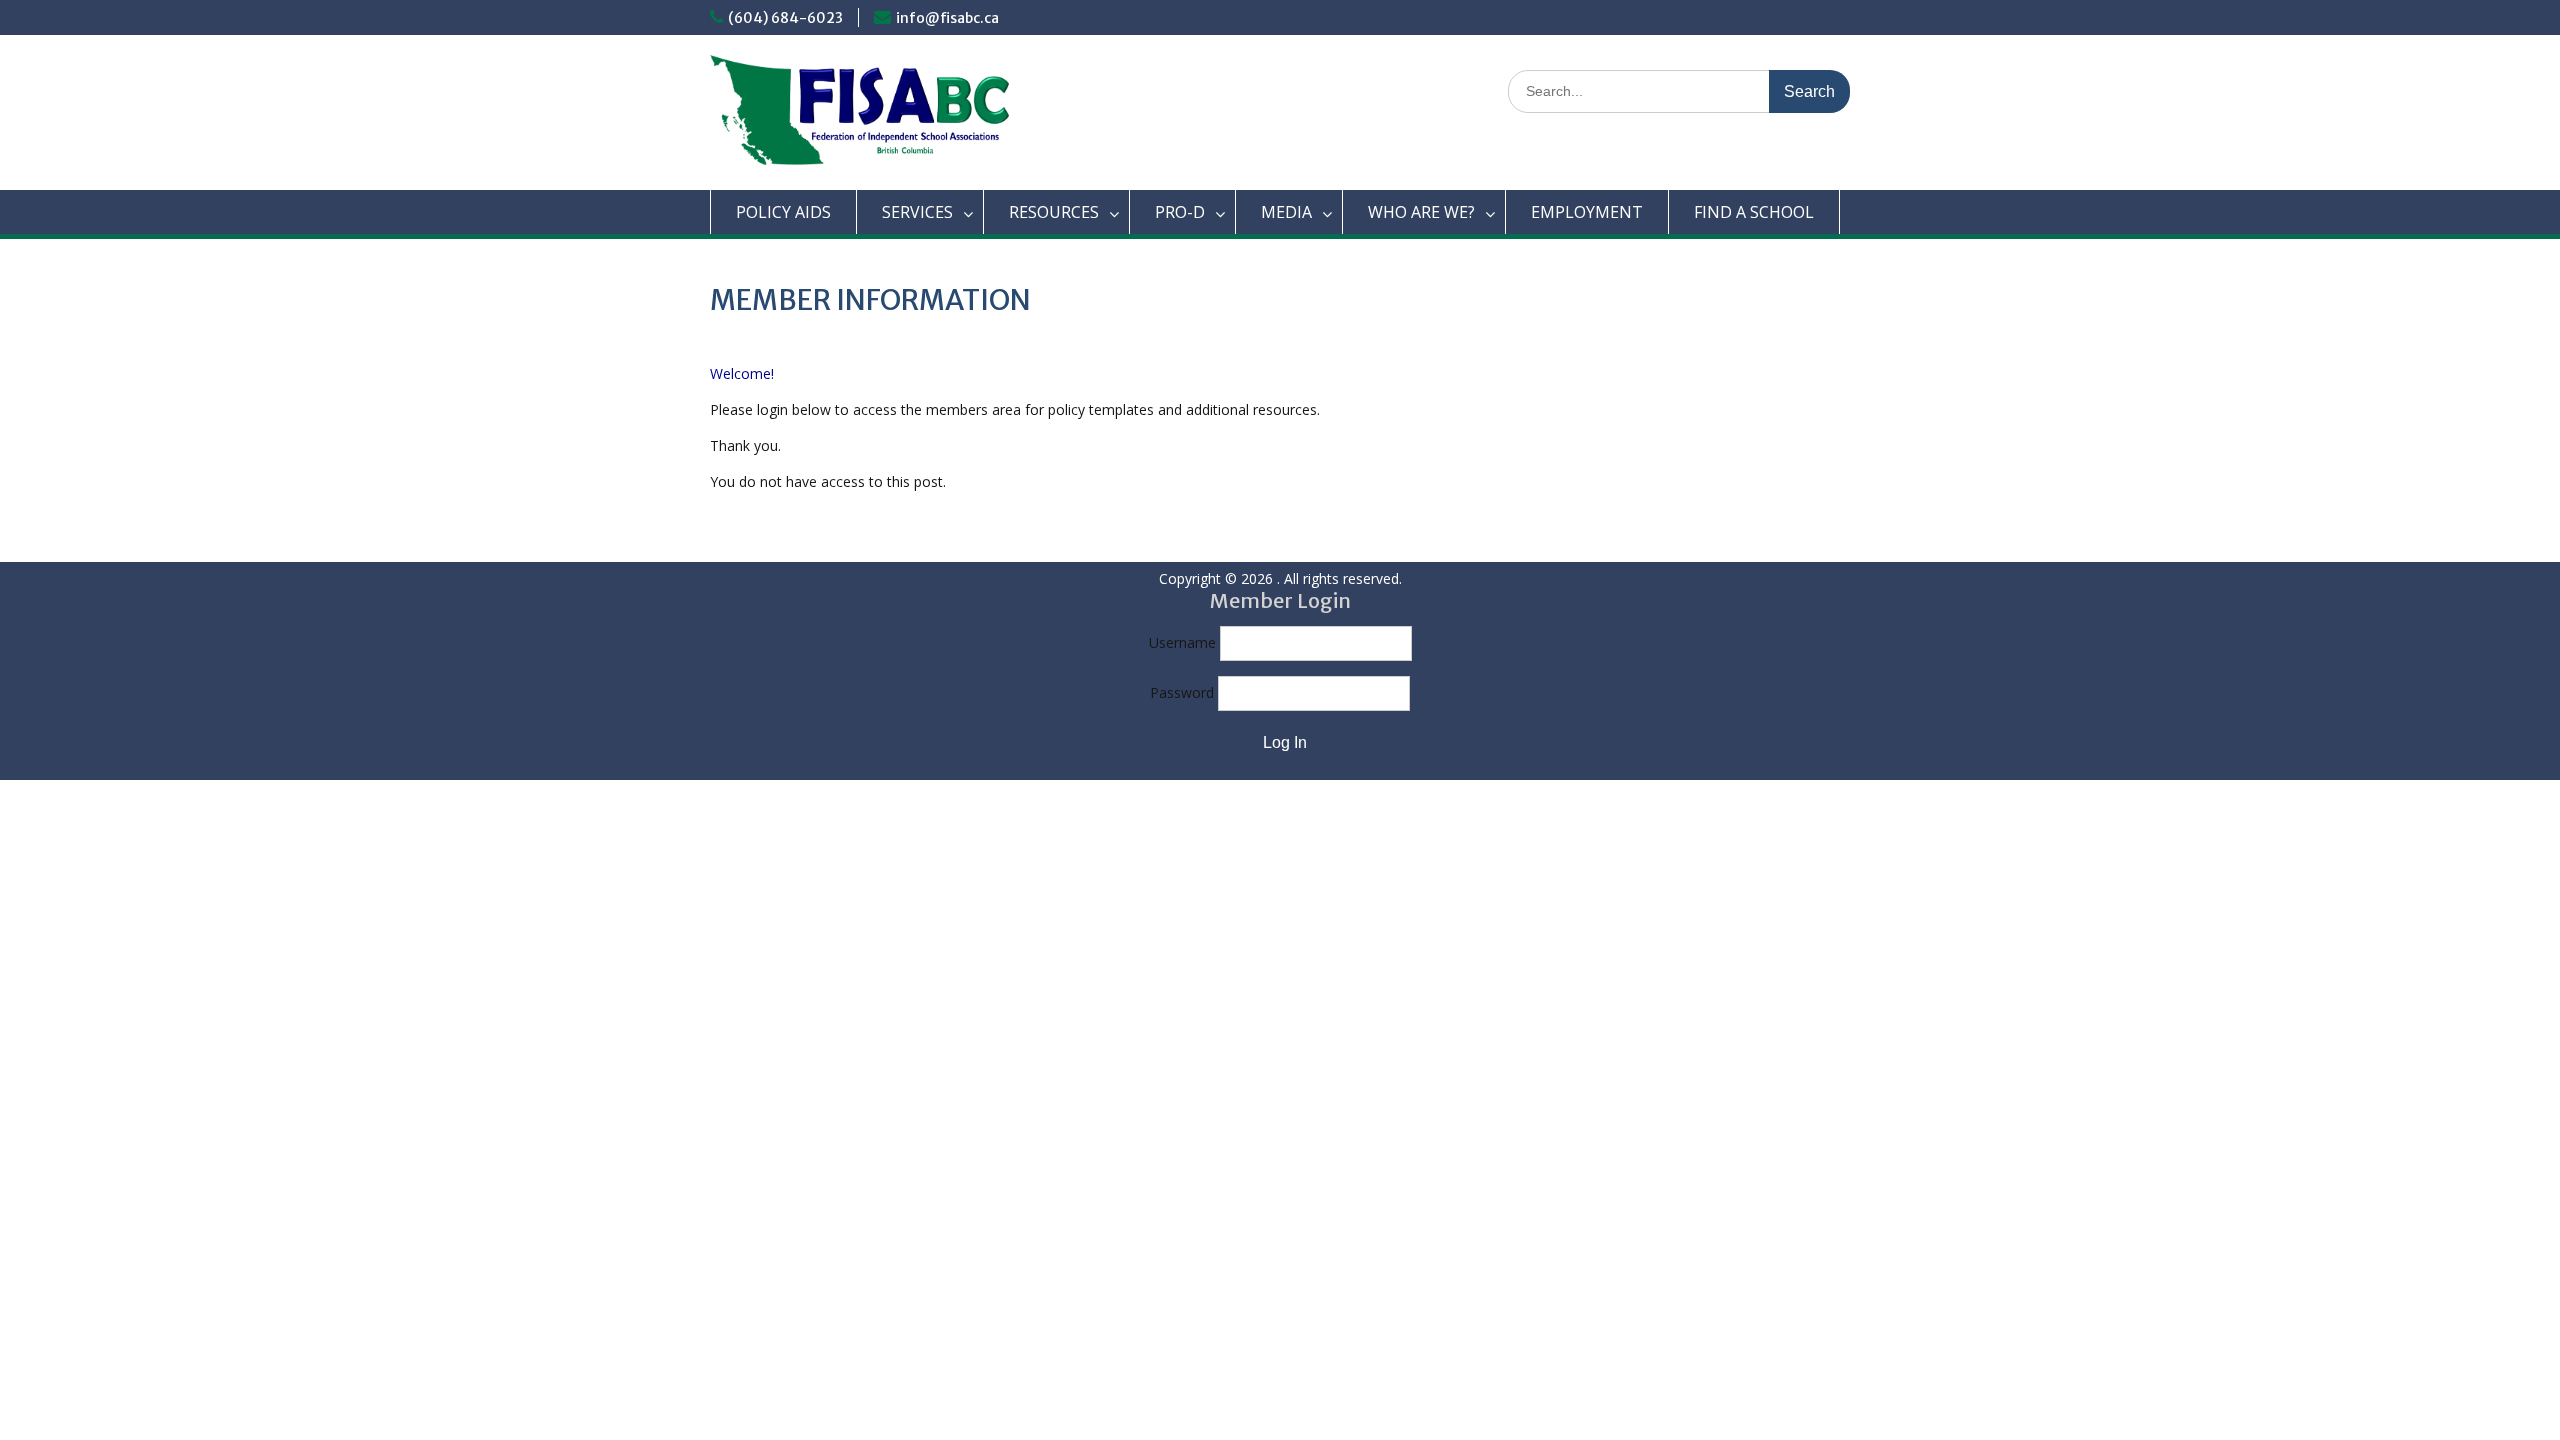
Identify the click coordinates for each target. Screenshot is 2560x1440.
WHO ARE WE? (1421, 212)
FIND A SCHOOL (1754, 212)
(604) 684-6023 (785, 18)
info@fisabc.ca (947, 18)
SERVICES (917, 212)
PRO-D (1180, 212)
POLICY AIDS (783, 212)
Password (1182, 692)
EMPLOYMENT (1587, 212)
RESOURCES (1054, 212)
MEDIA (1286, 212)
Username (1182, 642)
